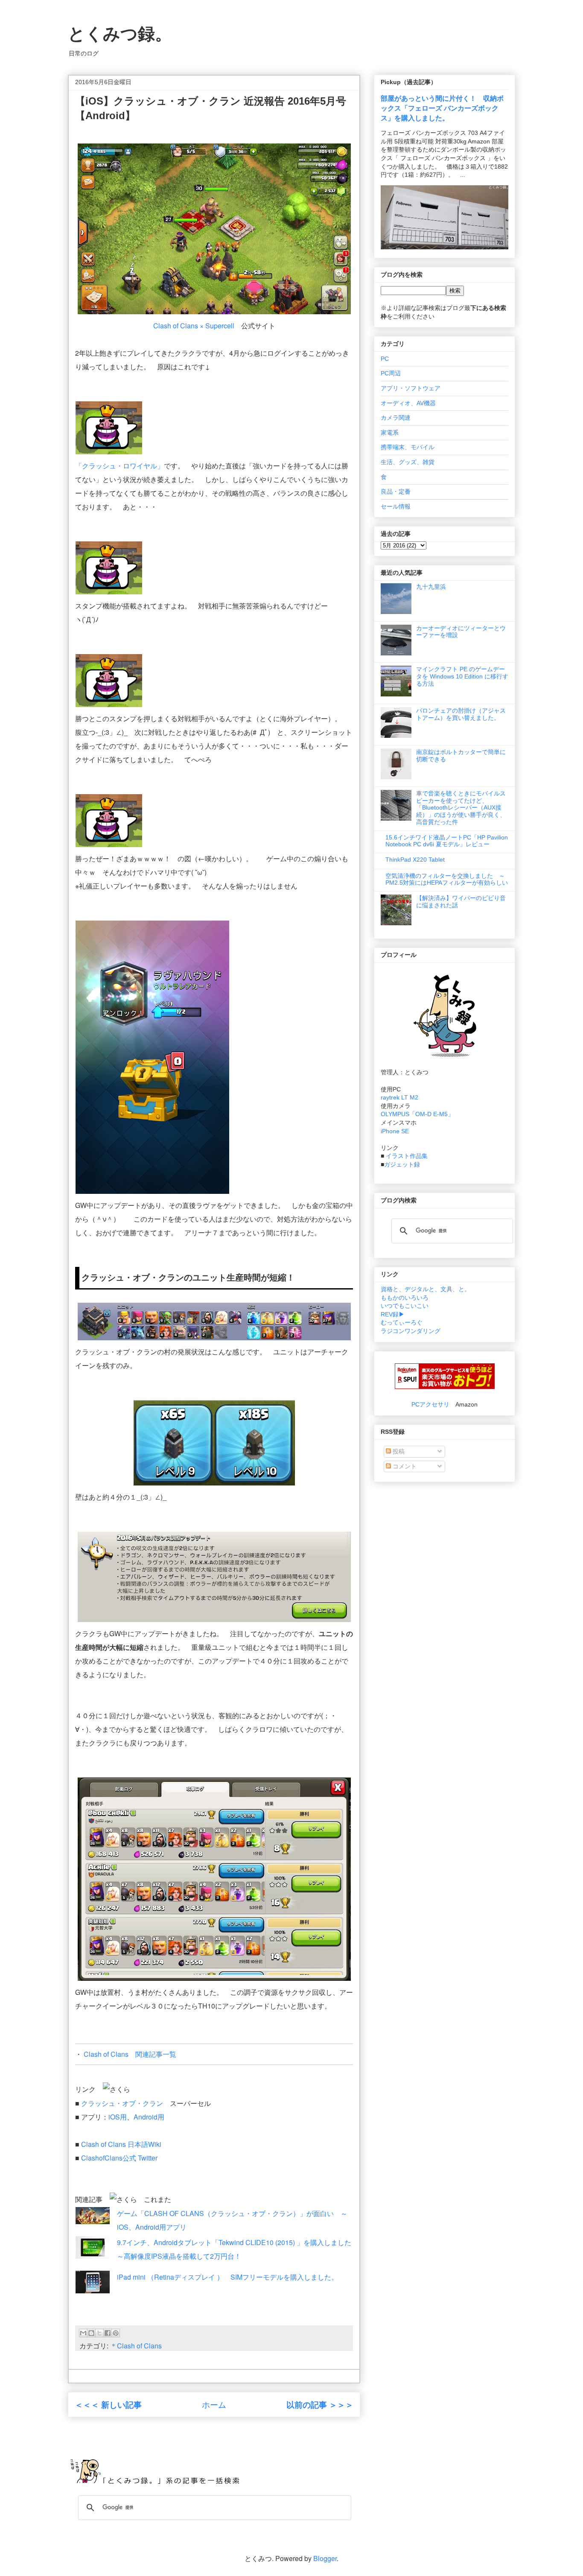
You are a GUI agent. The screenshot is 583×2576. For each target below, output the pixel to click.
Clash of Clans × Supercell (194, 326)
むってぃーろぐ (402, 1322)
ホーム (214, 2404)
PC (385, 359)
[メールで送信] (83, 2333)
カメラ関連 (396, 418)
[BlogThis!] (91, 2333)
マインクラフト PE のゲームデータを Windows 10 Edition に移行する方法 (462, 676)
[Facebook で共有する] (108, 2333)
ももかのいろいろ (405, 1298)
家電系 (390, 433)
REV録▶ (393, 1314)
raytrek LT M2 (399, 1097)
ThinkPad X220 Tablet (415, 860)
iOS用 (118, 2117)
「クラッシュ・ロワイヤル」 (120, 466)
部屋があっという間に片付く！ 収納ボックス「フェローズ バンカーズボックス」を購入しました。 (442, 108)
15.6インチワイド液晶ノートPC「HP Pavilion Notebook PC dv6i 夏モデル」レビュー (447, 841)
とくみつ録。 (120, 34)
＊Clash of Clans (136, 2346)
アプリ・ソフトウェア (411, 388)
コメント (404, 1466)
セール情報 (396, 506)
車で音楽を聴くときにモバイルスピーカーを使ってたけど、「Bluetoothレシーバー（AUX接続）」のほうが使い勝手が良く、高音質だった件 (461, 808)
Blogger (325, 2558)
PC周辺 (391, 373)
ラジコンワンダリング (411, 1331)
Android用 (149, 2117)
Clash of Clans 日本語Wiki (122, 2144)
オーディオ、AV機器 (408, 403)
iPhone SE (395, 1131)
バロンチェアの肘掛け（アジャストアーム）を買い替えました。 (461, 714)
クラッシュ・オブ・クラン (122, 2103)
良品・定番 (396, 491)
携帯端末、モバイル (408, 447)
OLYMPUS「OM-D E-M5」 (417, 1114)
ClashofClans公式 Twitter (119, 2158)
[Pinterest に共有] (116, 2333)
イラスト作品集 (407, 1156)
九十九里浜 (431, 587)
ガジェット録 (402, 1164)
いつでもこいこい (405, 1306)
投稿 (398, 1451)
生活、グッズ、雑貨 (408, 462)
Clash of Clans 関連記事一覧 (130, 2054)
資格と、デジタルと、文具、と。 (426, 1289)
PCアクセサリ (430, 1404)
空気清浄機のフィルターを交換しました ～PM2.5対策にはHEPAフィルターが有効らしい (447, 879)
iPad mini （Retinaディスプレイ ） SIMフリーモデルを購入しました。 (227, 2277)
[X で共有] (99, 2333)
